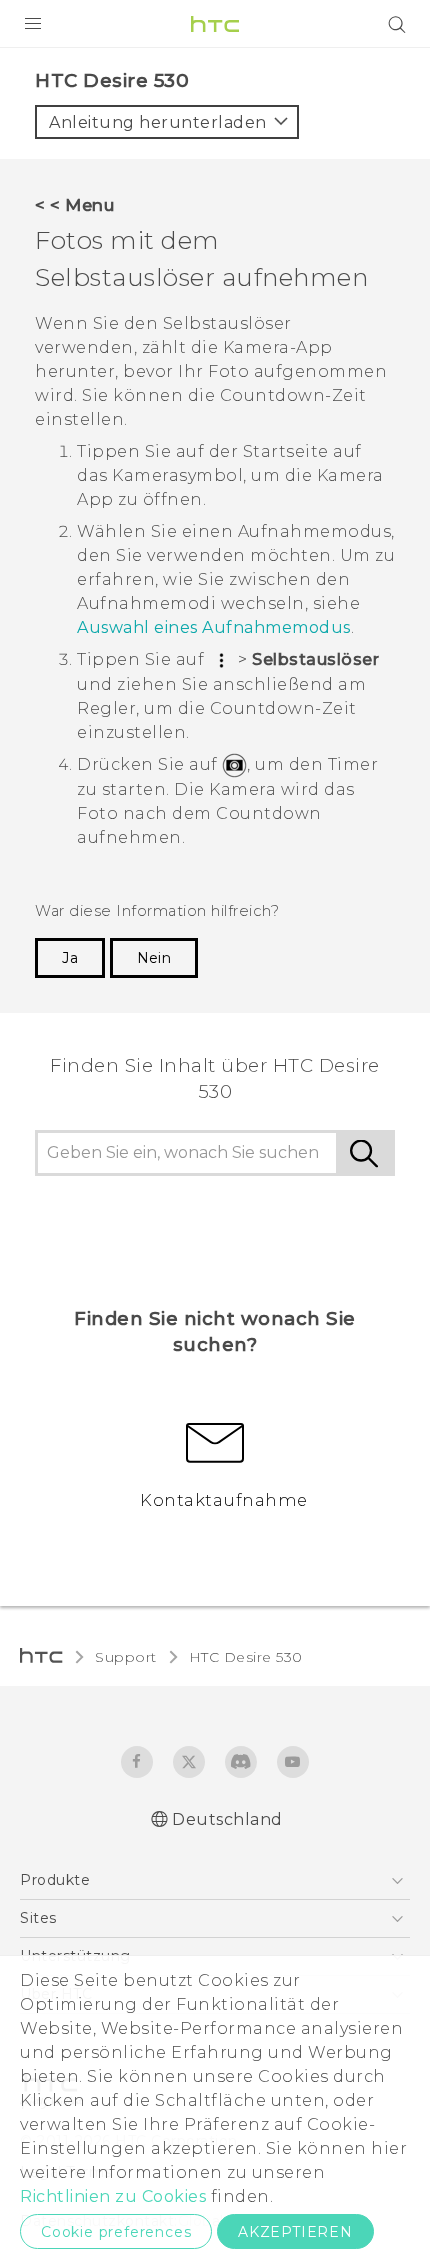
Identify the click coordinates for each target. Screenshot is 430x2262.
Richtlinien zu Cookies (113, 2196)
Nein (154, 958)
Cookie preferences (116, 2232)
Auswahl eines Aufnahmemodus (214, 627)
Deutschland (227, 1819)
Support (126, 1657)
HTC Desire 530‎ (246, 1657)
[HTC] (215, 24)
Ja (70, 958)
